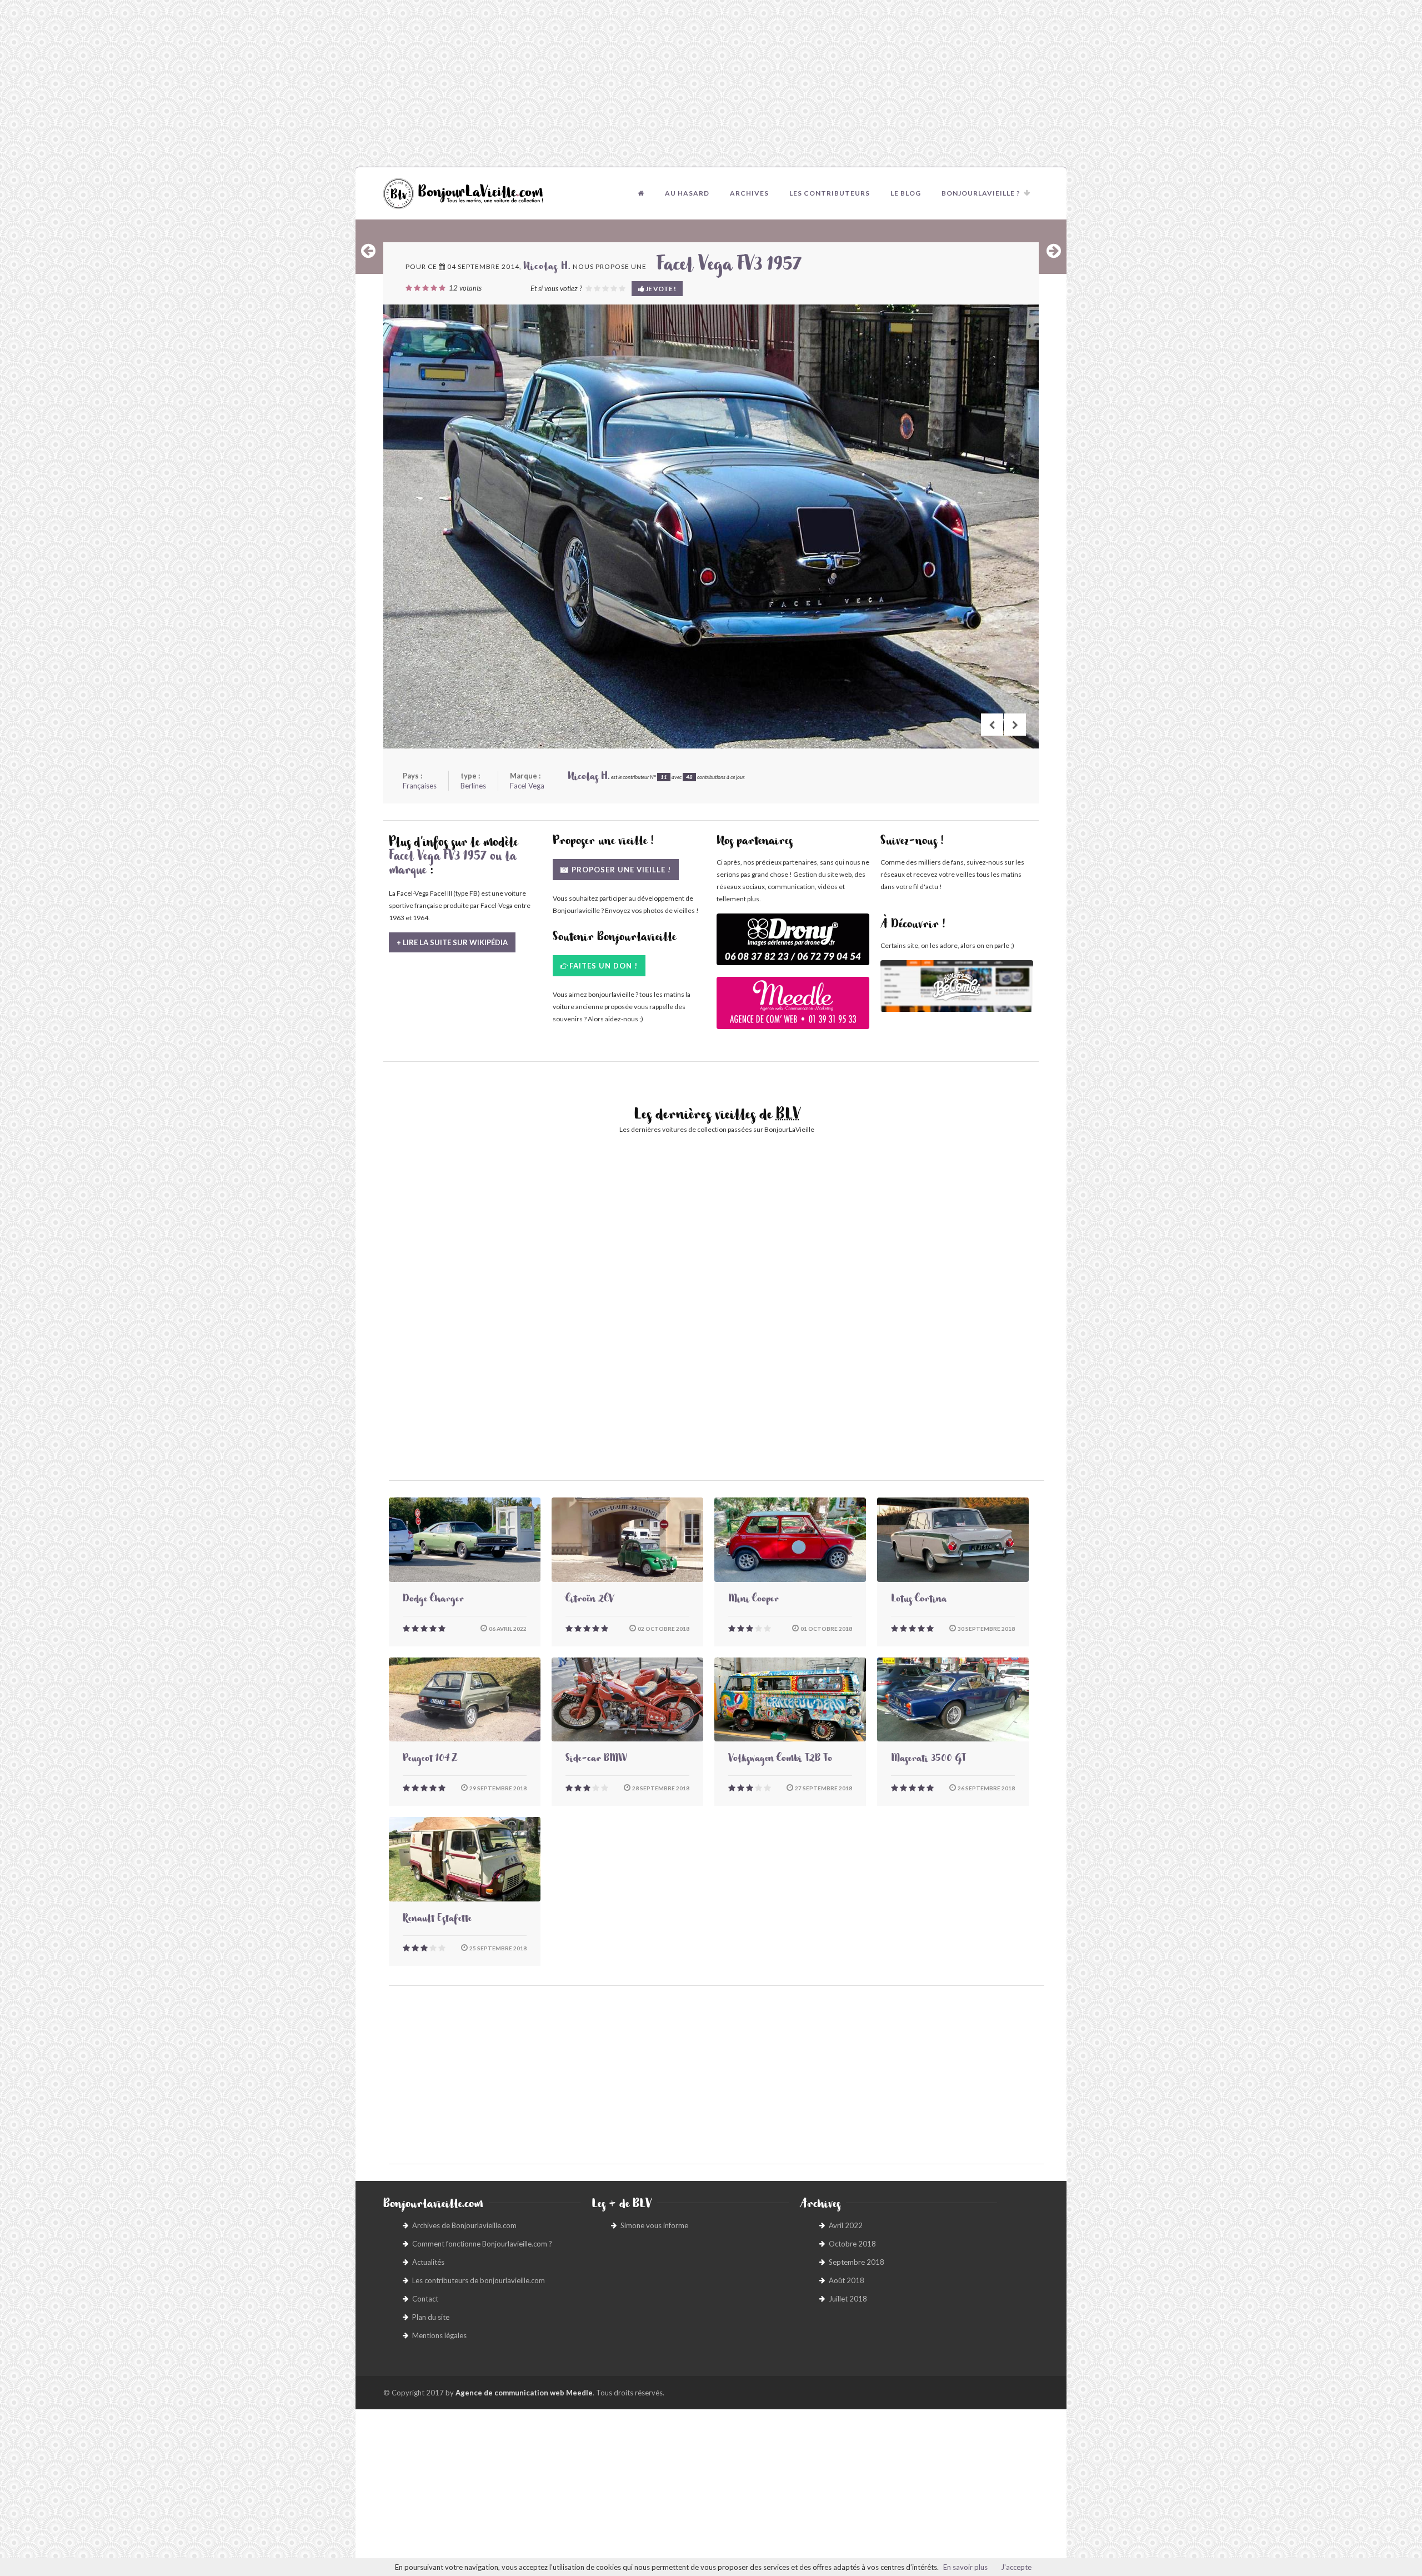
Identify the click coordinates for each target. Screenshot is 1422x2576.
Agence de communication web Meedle (524, 2393)
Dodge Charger (433, 1600)
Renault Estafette (437, 1920)
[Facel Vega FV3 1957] (711, 526)
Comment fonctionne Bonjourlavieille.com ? (482, 2244)
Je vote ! (660, 289)
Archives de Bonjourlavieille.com (464, 2225)
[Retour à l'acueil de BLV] (641, 193)
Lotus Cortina (919, 1600)
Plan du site (431, 2317)
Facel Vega (527, 786)
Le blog (906, 193)
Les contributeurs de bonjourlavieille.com (479, 2280)
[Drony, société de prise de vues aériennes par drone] (793, 945)
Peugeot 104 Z (430, 1760)
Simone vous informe (654, 2225)
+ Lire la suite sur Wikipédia (452, 942)
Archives (749, 193)
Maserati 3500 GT (928, 1760)
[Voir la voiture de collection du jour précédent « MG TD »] (368, 251)
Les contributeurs (830, 193)
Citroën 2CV (590, 1600)
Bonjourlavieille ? (981, 193)
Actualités (428, 2262)
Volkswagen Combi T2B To (780, 1760)
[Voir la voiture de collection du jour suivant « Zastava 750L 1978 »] (1054, 251)
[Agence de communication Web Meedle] (793, 1008)
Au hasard (687, 193)
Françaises (420, 786)
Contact (425, 2299)
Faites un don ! (604, 966)
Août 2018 (847, 2280)
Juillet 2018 (848, 2299)
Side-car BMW (596, 1760)
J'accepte (1016, 2567)
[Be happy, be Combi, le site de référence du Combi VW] (957, 986)
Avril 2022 (846, 2225)
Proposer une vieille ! (620, 870)
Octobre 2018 (852, 2244)
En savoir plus (965, 2567)
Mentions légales (439, 2335)
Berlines (473, 786)
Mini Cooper (753, 1600)
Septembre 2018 (857, 2262)
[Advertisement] (711, 83)
